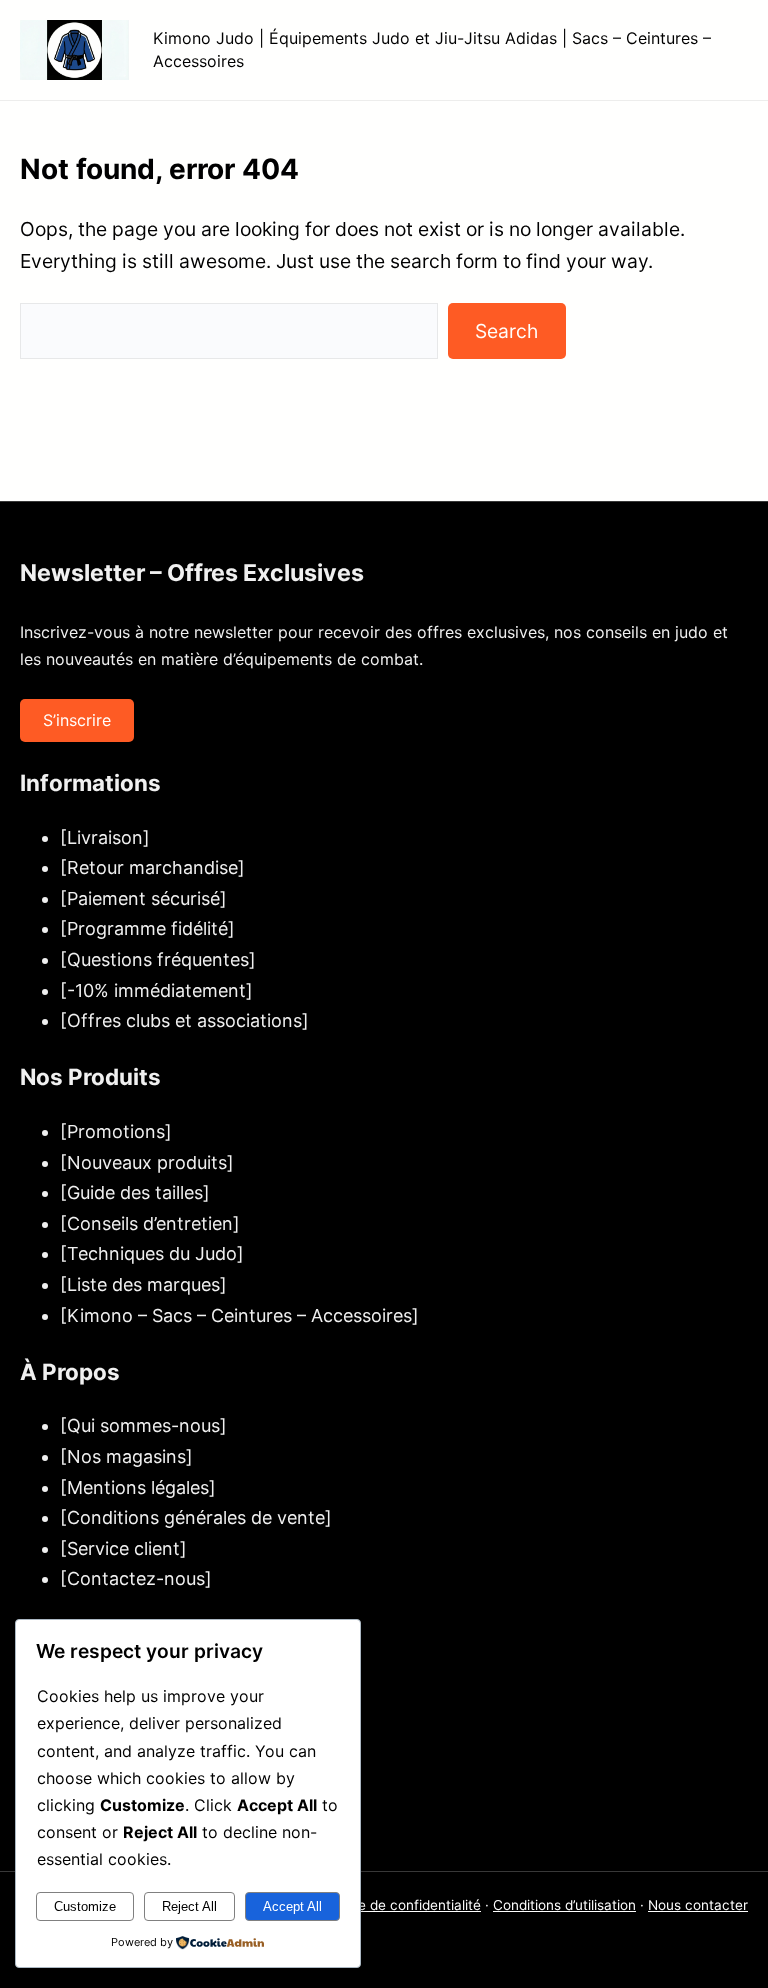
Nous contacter (698, 1905)
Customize (85, 1906)
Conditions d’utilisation (564, 1905)
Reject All (189, 1906)
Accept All (292, 1906)
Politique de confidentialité (396, 1905)
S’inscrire (77, 720)
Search (506, 331)
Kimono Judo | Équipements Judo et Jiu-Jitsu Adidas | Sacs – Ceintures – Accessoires (432, 49)
